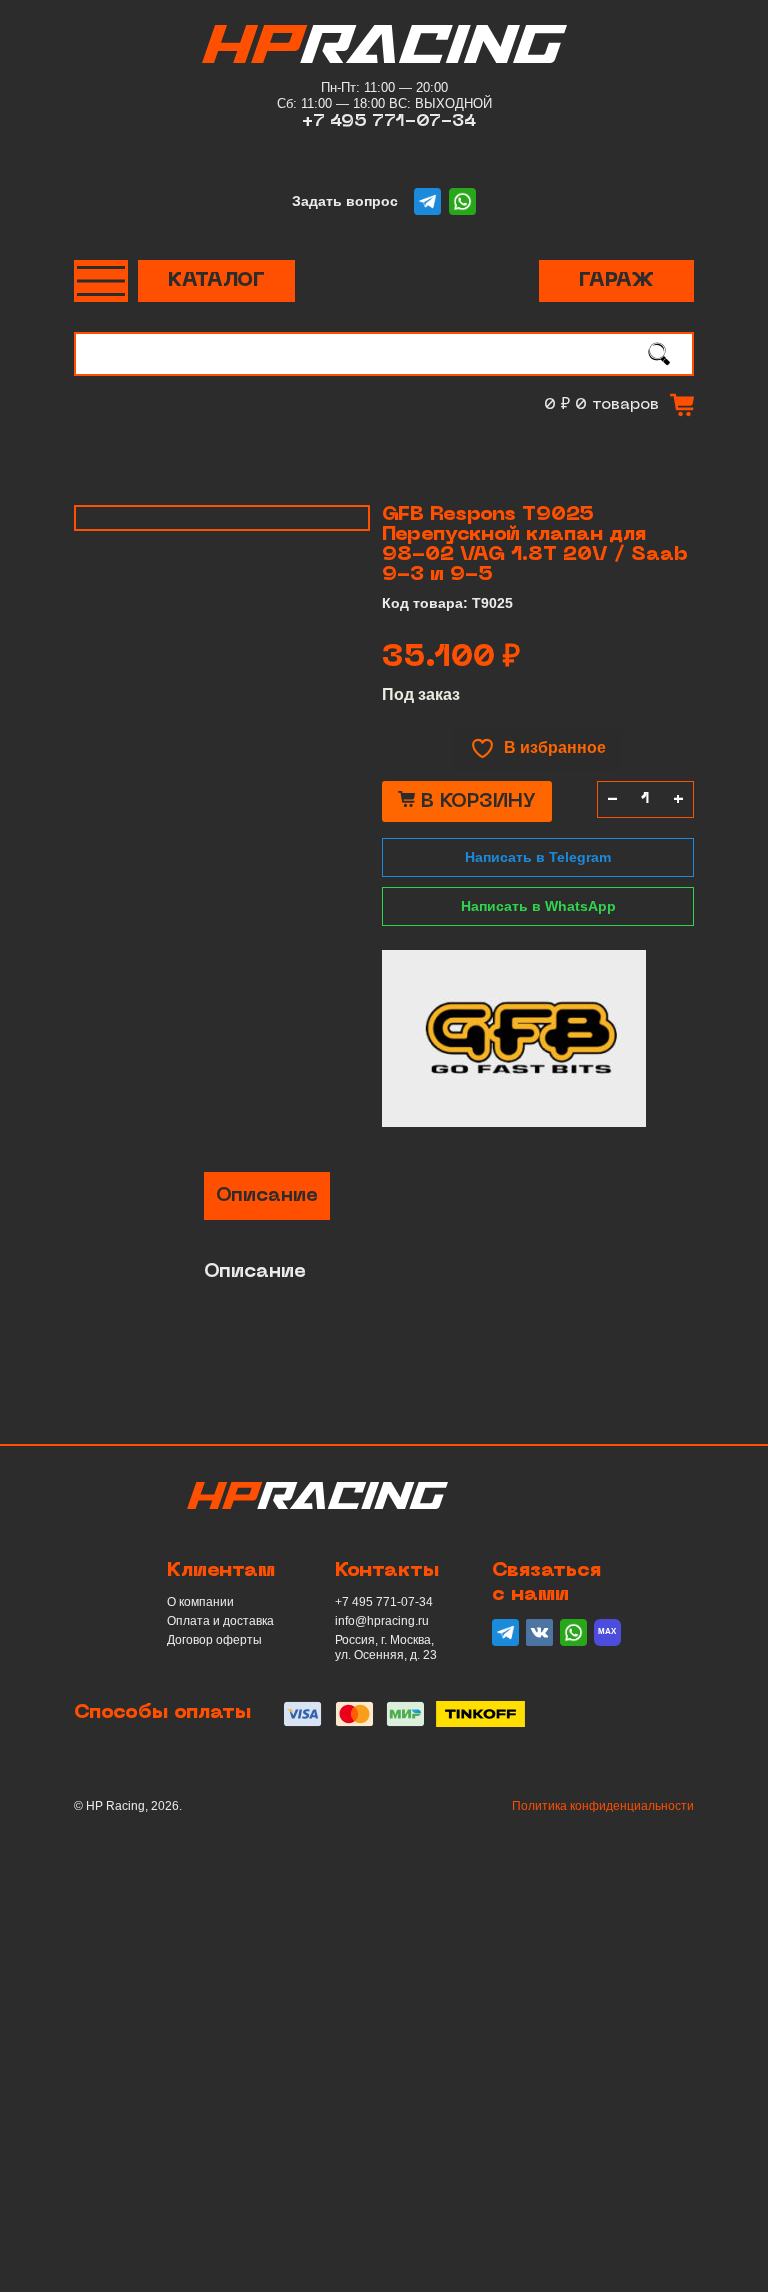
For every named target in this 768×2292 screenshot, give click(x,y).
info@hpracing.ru (382, 1621)
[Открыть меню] (101, 281)
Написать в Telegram (538, 857)
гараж (616, 281)
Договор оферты (214, 1640)
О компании (200, 1602)
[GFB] (514, 1038)
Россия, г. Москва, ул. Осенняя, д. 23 (386, 1647)
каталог (216, 281)
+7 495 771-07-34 (389, 121)
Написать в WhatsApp (538, 906)
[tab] (267, 1196)
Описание (267, 1196)
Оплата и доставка (220, 1621)
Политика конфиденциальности (603, 1806)
